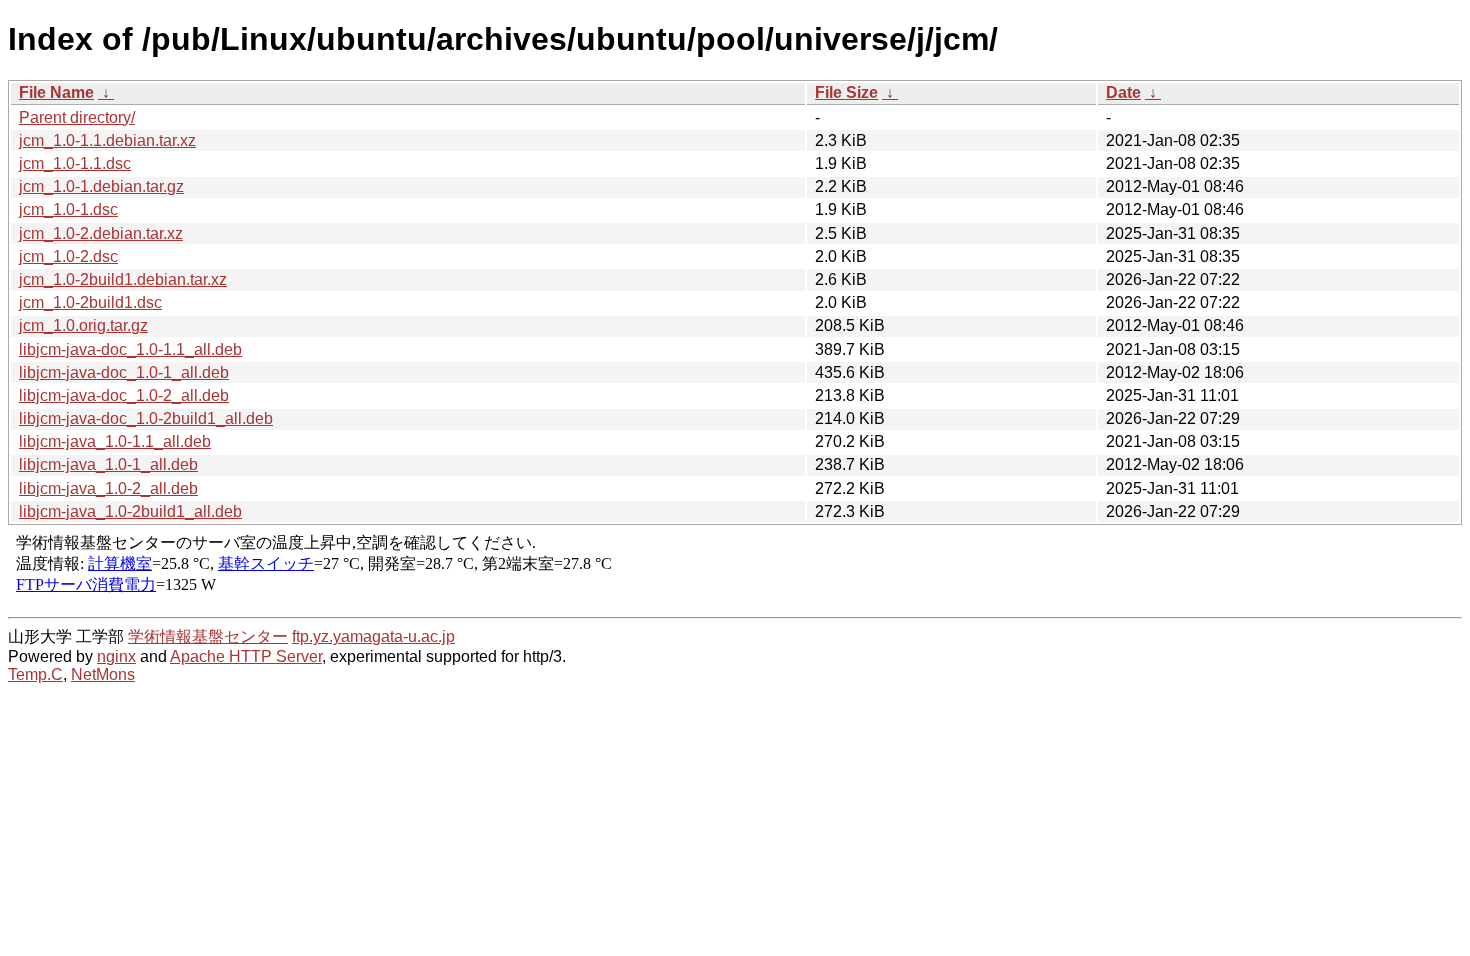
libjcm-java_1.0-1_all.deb (108, 464)
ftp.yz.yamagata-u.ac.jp (373, 636)
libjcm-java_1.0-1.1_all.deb (115, 441)
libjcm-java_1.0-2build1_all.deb (130, 511)
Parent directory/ (77, 117)
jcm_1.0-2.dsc (68, 256)
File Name (56, 92)
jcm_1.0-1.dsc (68, 209)
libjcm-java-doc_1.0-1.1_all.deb (130, 349)
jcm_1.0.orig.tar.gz (83, 325)
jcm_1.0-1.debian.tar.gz (101, 186)
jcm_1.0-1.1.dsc (75, 163)
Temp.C (35, 674)
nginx (116, 656)
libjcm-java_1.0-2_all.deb (108, 488)
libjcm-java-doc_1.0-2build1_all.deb (146, 418)
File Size (846, 92)
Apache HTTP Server (246, 656)
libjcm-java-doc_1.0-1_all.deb (124, 372)
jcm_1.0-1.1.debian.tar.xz (107, 140)
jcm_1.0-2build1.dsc (90, 302)
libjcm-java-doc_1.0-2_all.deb (124, 395)
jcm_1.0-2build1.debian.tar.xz (123, 279)
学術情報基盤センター (208, 636)
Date (1123, 92)
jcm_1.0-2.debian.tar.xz (101, 233)
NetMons (103, 674)
